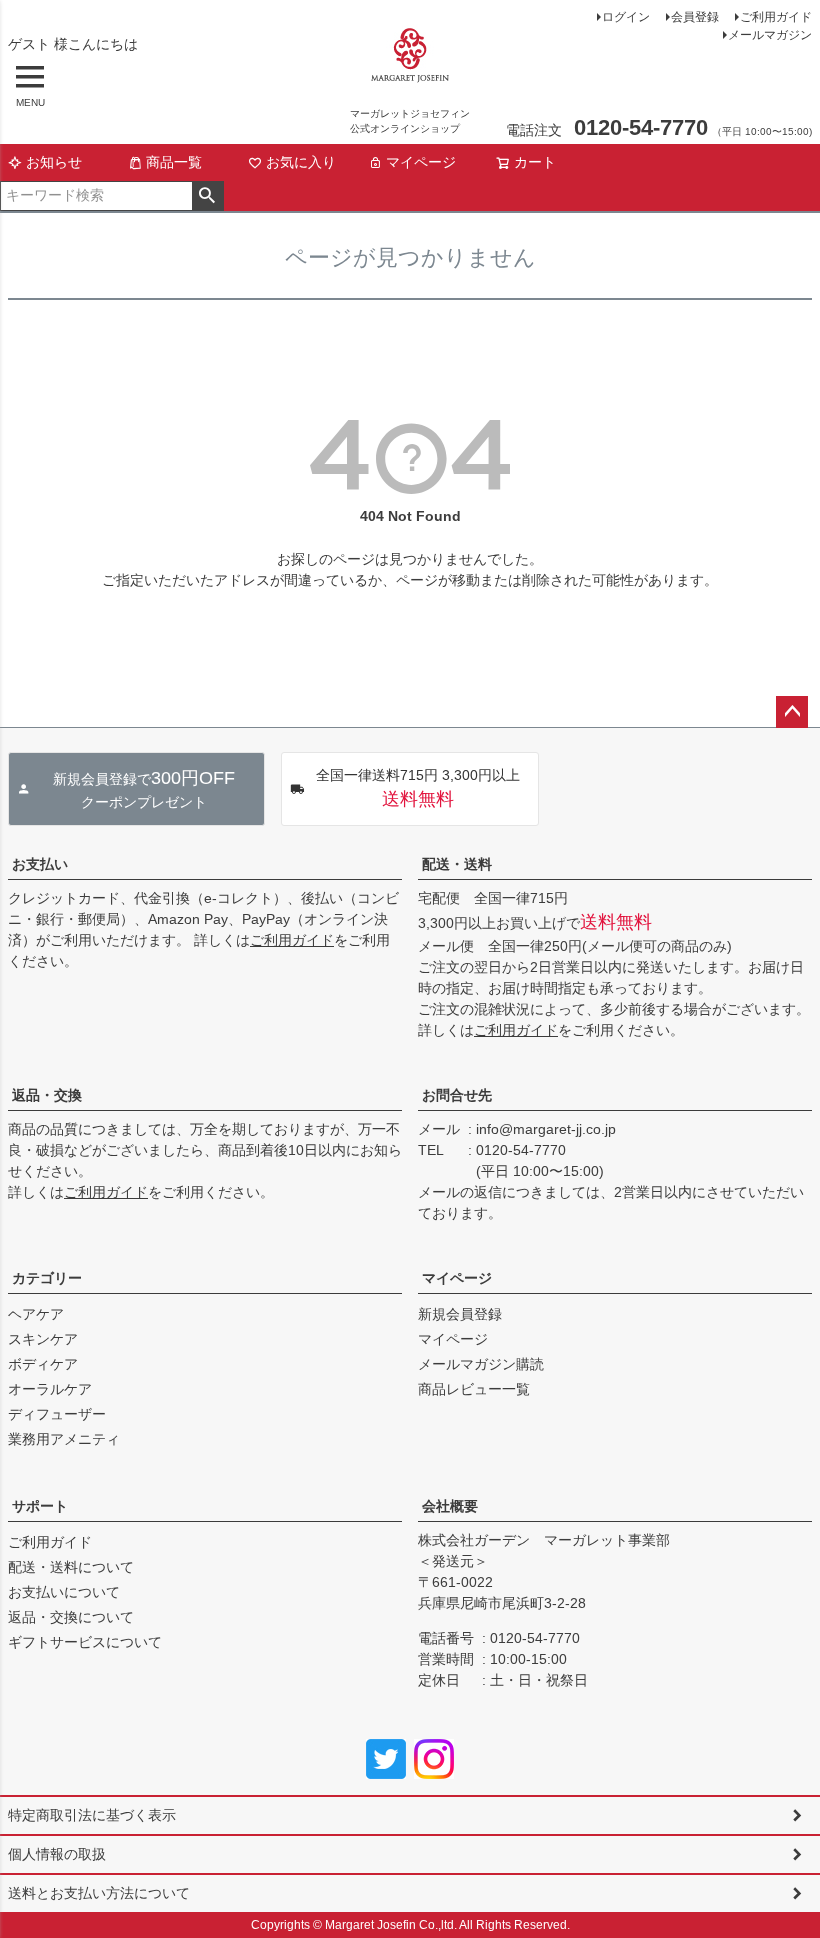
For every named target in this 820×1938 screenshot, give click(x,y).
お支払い (40, 864)
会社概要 (450, 1506)
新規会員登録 (460, 1314)
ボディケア (43, 1364)
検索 (207, 196)
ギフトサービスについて (85, 1642)
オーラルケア (50, 1389)
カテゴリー (47, 1278)
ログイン (626, 17)
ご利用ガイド (776, 17)
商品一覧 (174, 162)
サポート (40, 1506)
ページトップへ (792, 712)
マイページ (421, 162)
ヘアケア (36, 1314)
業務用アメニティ (64, 1439)
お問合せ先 (457, 1095)
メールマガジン (770, 35)
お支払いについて (64, 1592)
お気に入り (301, 162)
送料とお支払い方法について (99, 1893)
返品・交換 (47, 1095)
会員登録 (695, 17)
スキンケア (43, 1339)
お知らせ (54, 162)
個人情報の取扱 (57, 1854)
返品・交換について (71, 1617)
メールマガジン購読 (481, 1364)
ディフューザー (57, 1414)
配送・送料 (457, 864)
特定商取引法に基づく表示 (92, 1815)
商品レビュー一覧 (474, 1389)
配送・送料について (71, 1567)
